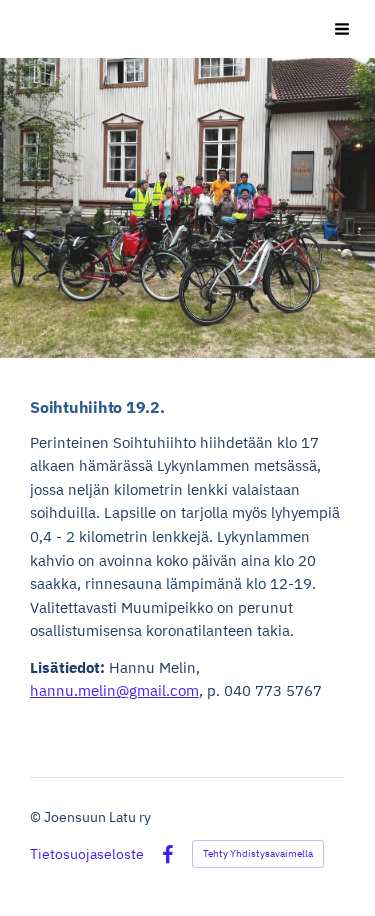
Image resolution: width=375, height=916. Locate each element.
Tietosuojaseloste (87, 854)
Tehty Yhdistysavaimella (258, 853)
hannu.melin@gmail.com (114, 690)
